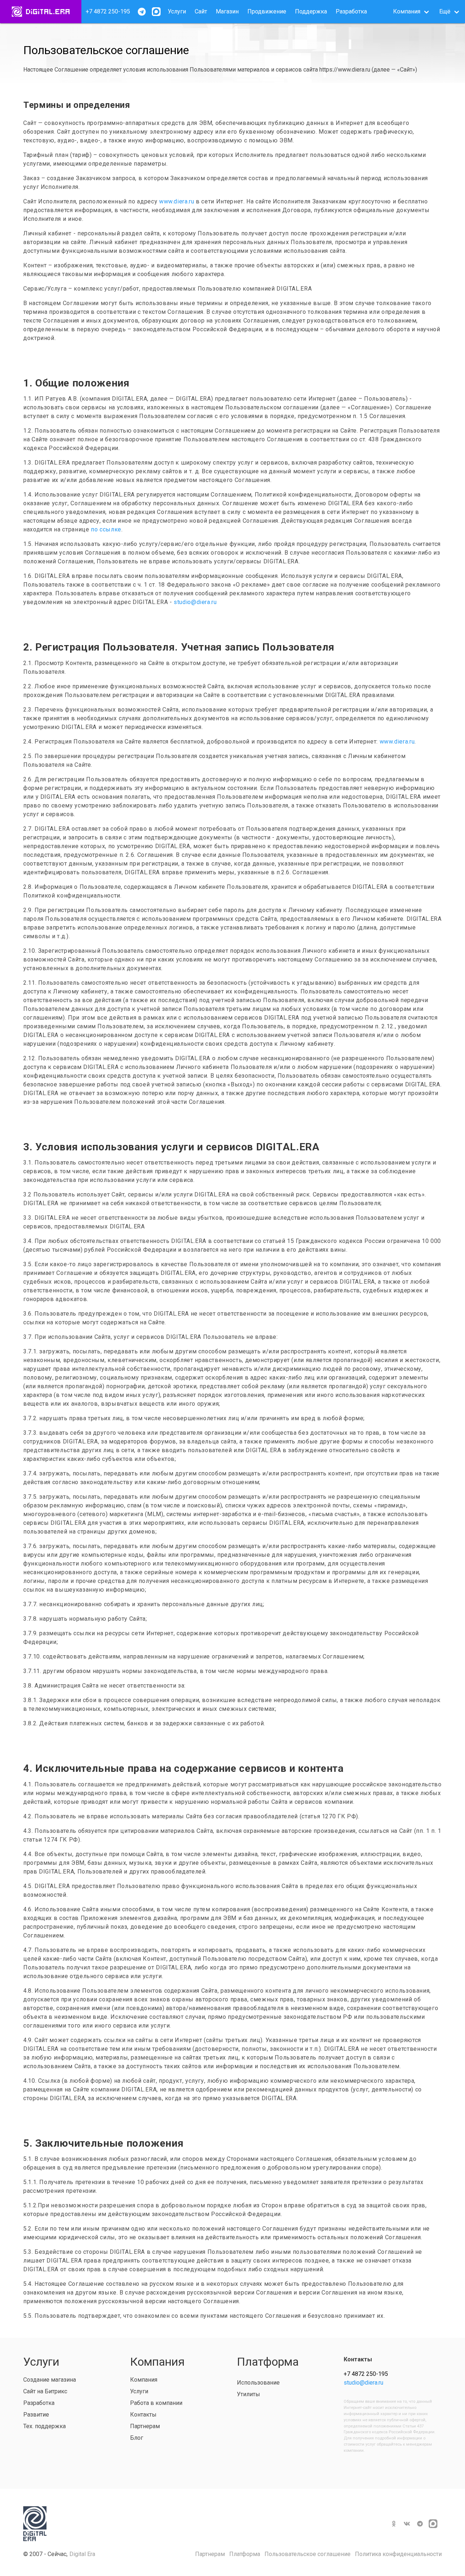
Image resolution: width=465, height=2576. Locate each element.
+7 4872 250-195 (108, 11)
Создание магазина (50, 2380)
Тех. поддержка (45, 2426)
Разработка (351, 11)
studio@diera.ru (195, 602)
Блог (137, 2438)
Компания (144, 2380)
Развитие (36, 2415)
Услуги (177, 11)
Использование (258, 2383)
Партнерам (145, 2426)
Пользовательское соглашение (308, 2554)
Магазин (227, 11)
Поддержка (311, 11)
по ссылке (106, 529)
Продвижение (267, 11)
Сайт (201, 11)
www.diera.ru (177, 201)
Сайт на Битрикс (45, 2391)
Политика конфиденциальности (398, 2554)
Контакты (143, 2415)
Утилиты (248, 2394)
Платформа (245, 2554)
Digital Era (82, 2554)
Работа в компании (156, 2403)
